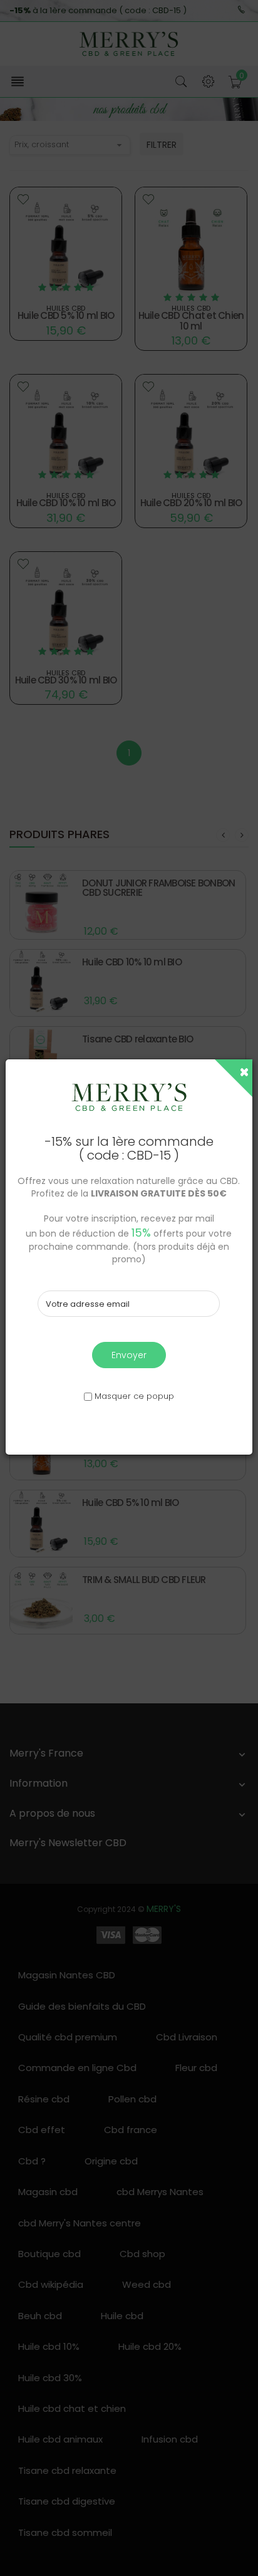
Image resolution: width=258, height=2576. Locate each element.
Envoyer (129, 1355)
